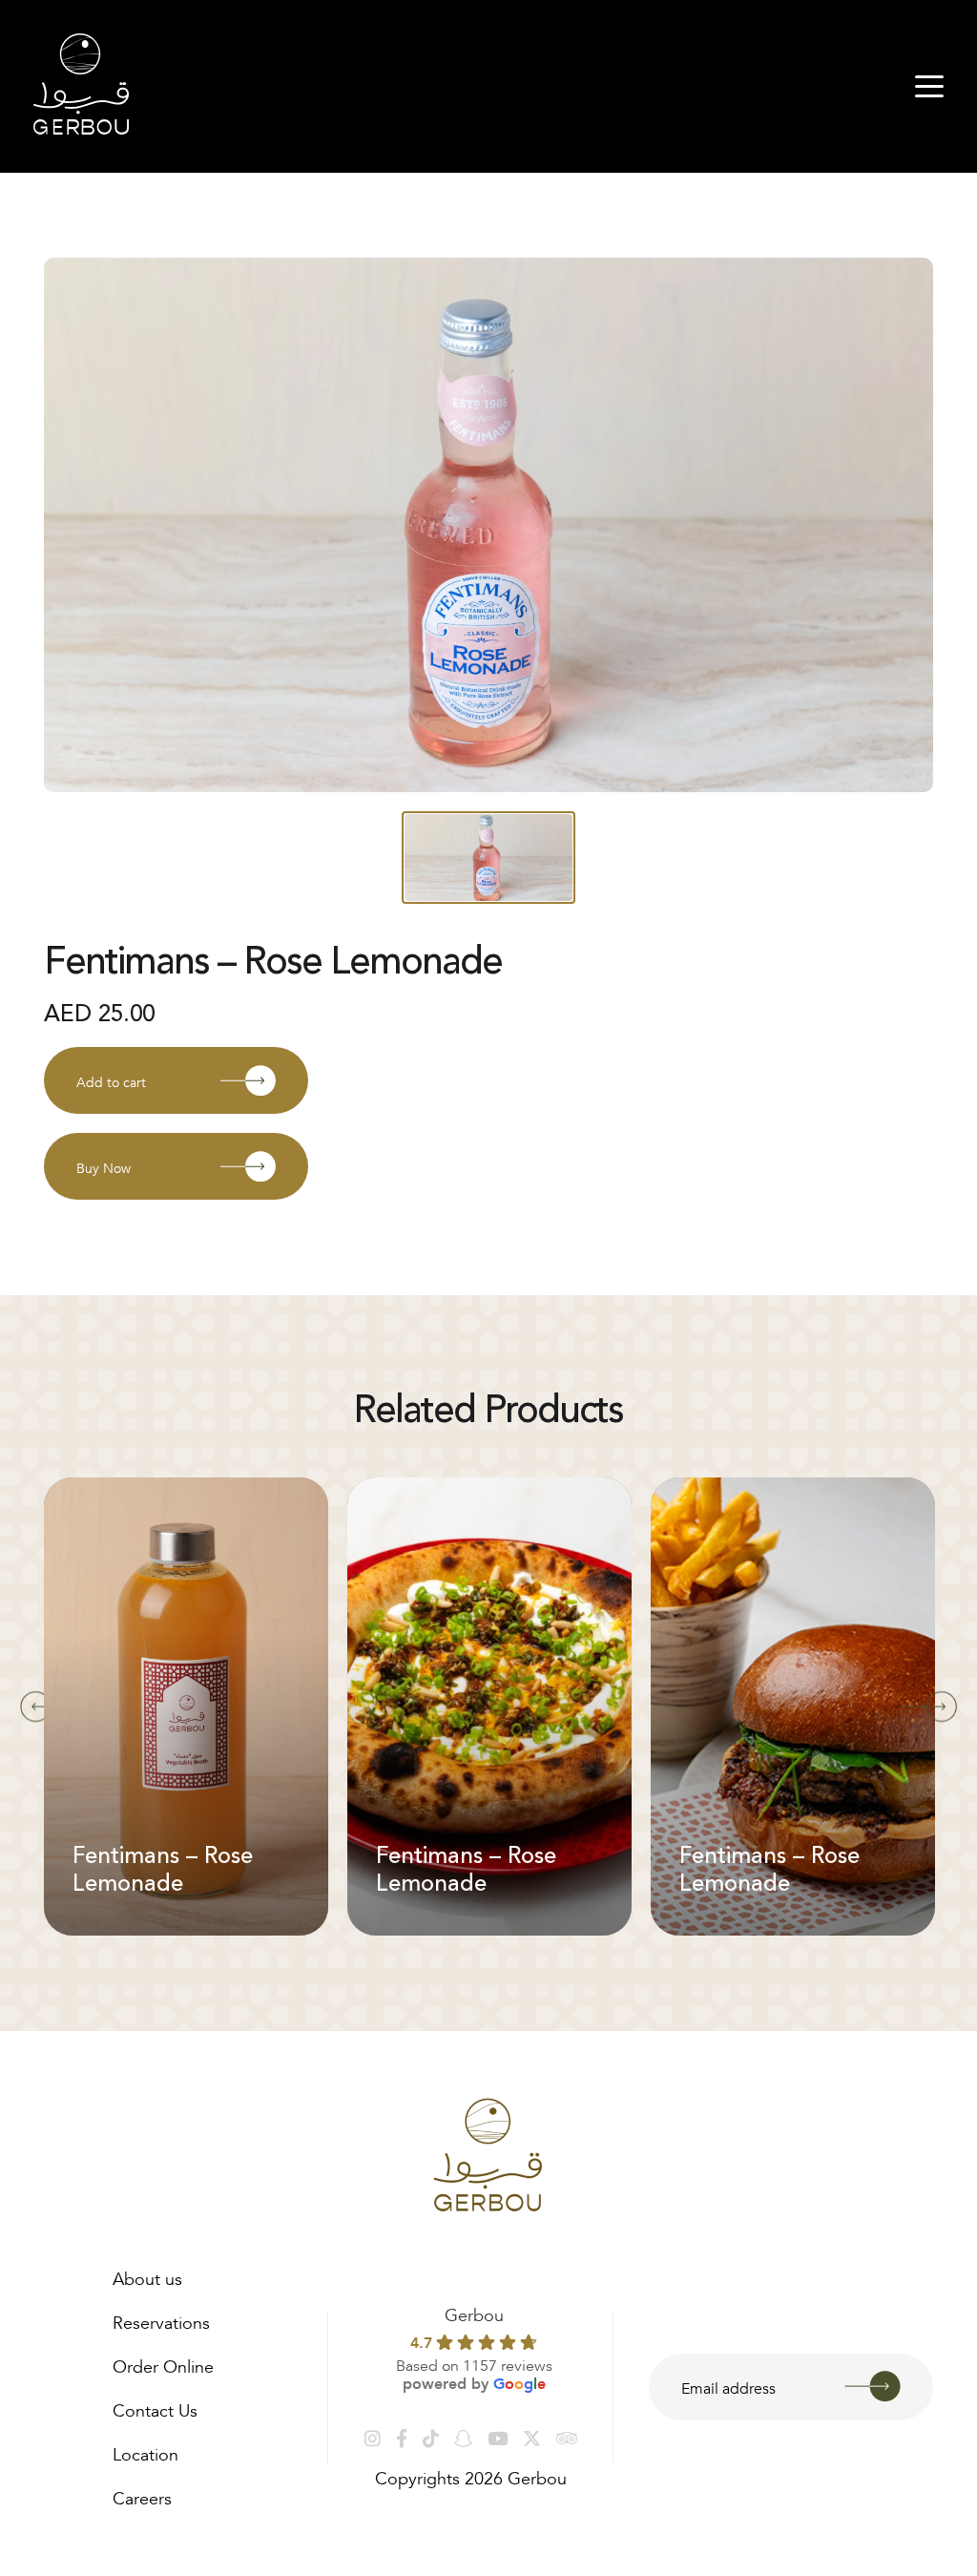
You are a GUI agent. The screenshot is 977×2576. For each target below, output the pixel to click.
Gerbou (474, 2313)
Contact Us (155, 2408)
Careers (142, 2496)
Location (146, 2452)
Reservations (161, 2320)
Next (929, 1707)
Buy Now (104, 1166)
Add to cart (111, 1080)
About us (147, 2276)
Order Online (163, 2364)
